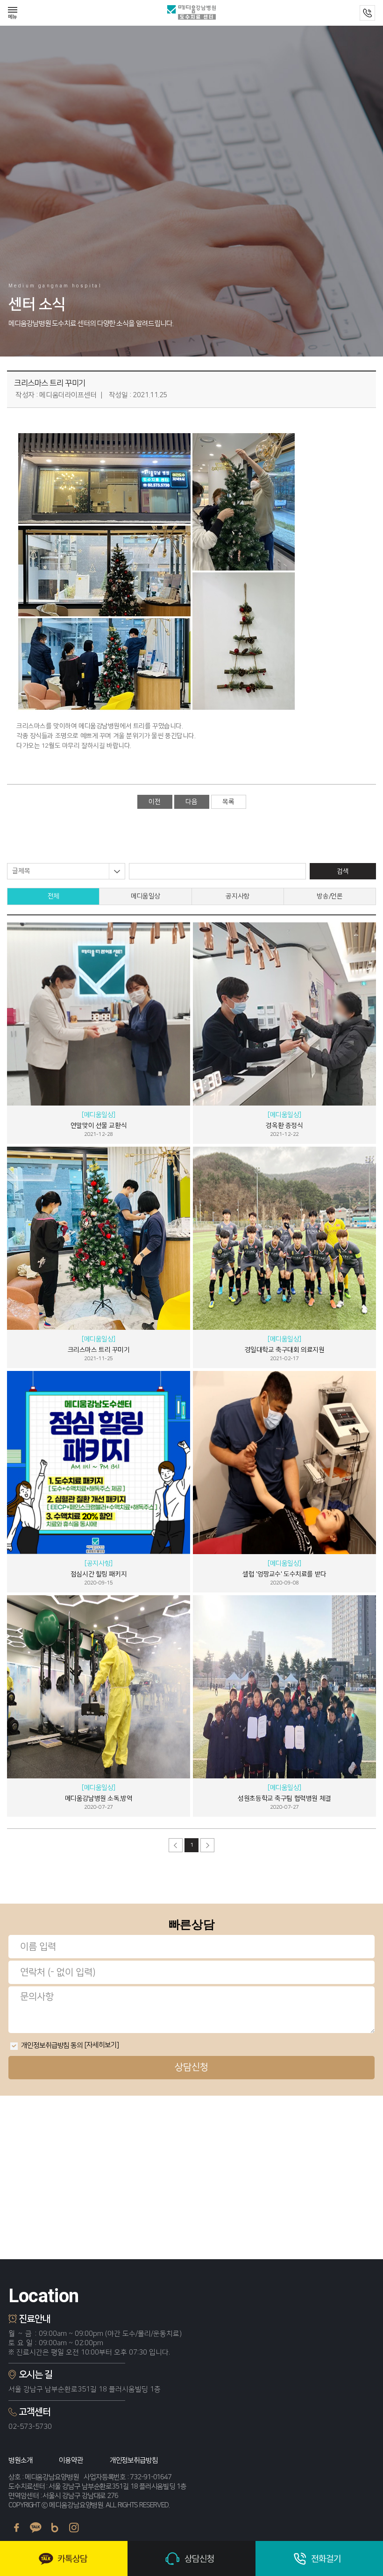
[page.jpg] (156, 571)
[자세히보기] (101, 2045)
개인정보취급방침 (134, 2460)
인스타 (74, 2528)
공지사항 (237, 896)
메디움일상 (145, 896)
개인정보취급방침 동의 (52, 2045)
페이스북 (17, 2528)
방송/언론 (330, 896)
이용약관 (71, 2460)
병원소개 (21, 2460)
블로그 (55, 2528)
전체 (53, 896)
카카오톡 (36, 2528)
